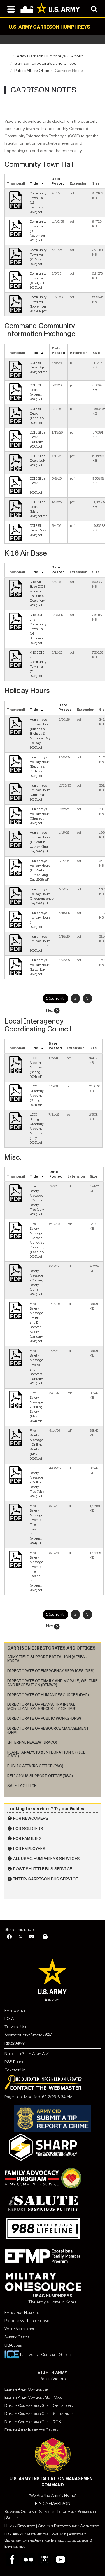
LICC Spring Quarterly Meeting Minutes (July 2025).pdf (37, 1129)
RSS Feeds (14, 2062)
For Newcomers (31, 1818)
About (77, 56)
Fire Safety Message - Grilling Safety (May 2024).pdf (36, 1407)
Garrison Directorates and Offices (45, 63)
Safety (12, 2518)
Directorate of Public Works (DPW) (44, 1718)
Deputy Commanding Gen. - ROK (33, 2422)
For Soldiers (28, 1829)
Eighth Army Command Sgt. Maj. (33, 2397)
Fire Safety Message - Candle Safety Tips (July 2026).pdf (37, 1200)
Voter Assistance (20, 2329)
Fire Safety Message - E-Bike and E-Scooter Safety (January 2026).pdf (36, 1323)
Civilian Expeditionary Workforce (68, 2526)
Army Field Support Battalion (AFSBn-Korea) (47, 1659)
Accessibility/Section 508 (28, 2035)
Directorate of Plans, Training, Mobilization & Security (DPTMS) (42, 1706)
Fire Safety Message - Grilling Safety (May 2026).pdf (36, 1445)
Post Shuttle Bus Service (43, 1869)
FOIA (9, 2019)
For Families (27, 1839)
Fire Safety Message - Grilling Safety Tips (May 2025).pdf (37, 1482)
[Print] (45, 1937)
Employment (15, 2011)
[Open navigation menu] (11, 9)
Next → (52, 1010)
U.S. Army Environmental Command (35, 2534)
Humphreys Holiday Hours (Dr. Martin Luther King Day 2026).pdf (40, 870)
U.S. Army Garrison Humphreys (37, 56)
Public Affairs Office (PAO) (35, 1766)
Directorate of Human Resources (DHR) (48, 1695)
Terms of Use (16, 2027)
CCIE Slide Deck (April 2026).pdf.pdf (38, 367)
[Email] (32, 1937)
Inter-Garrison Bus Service (45, 1879)
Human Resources (20, 2526)
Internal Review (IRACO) (32, 1742)
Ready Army (14, 2043)
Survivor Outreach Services (29, 2512)
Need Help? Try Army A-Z (27, 2054)
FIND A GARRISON (53, 2504)
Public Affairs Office (32, 71)
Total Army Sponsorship (78, 2512)
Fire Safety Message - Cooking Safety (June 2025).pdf (37, 1280)
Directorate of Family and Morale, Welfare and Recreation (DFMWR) (52, 1683)
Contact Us (15, 2070)
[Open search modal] (94, 9)
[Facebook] (9, 1937)
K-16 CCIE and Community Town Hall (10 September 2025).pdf (38, 629)
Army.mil (52, 2000)
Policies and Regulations (27, 2321)
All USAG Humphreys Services (47, 1859)
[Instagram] (44, 2560)
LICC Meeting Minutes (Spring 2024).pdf (36, 1067)
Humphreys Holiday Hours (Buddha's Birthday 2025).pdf (40, 767)
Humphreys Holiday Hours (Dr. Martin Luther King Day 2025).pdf (40, 842)
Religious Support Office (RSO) (40, 1776)
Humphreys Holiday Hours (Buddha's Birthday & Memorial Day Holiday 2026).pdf (40, 734)
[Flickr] (28, 2560)
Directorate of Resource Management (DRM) (48, 1730)
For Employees (29, 1849)
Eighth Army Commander (26, 2389)
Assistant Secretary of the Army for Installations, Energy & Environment (48, 2540)
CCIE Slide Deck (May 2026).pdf (38, 530)
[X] (20, 1937)
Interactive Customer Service (46, 2355)
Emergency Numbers (22, 2313)
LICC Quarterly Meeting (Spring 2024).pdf (37, 1096)
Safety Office (22, 1786)
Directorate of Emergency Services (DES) (51, 1671)
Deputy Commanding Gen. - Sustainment (40, 2414)
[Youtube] (61, 2560)
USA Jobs (13, 2345)
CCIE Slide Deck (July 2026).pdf (38, 461)
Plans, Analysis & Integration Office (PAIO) (46, 1754)
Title (34, 184)
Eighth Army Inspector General (32, 2430)
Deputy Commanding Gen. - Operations (38, 2406)
